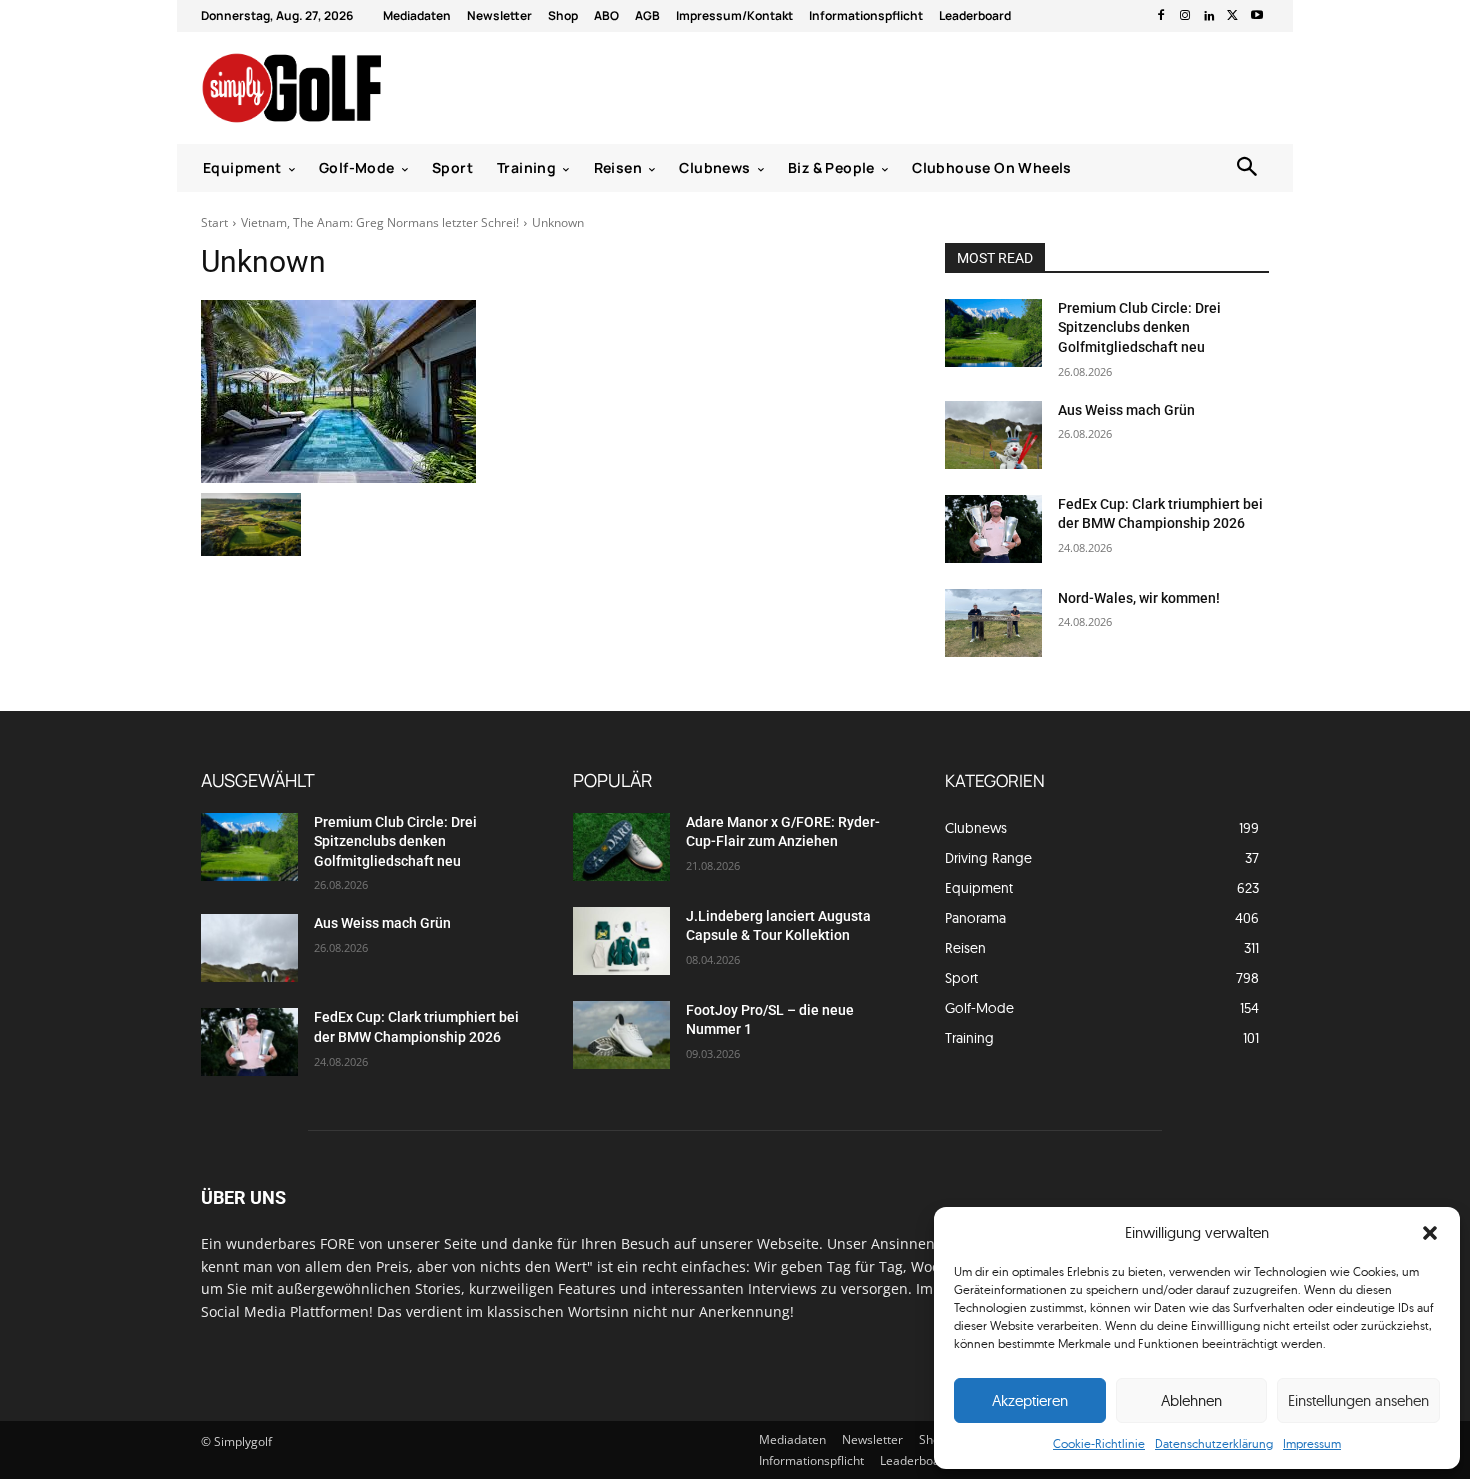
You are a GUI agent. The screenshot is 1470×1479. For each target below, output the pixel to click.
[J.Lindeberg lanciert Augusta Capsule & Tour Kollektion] (621, 941)
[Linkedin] (1209, 16)
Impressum (1312, 1443)
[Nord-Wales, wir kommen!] (993, 623)
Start (214, 222)
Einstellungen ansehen (1358, 1400)
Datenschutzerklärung (1214, 1443)
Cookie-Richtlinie (1099, 1443)
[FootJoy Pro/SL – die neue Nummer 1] (621, 1035)
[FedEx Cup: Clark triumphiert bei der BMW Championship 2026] (993, 529)
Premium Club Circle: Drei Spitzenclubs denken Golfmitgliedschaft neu (1139, 327)
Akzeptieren (1030, 1400)
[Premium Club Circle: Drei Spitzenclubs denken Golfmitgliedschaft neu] (993, 333)
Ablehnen (1191, 1400)
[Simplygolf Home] (344, 88)
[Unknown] (549, 391)
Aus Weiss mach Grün (1126, 410)
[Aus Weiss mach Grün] (993, 435)
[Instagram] (1185, 16)
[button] (1430, 1233)
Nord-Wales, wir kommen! (1139, 598)
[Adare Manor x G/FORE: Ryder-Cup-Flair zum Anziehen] (621, 847)
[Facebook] (1161, 16)
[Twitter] (1233, 16)
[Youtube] (1257, 16)
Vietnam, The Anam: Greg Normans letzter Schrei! (380, 222)
